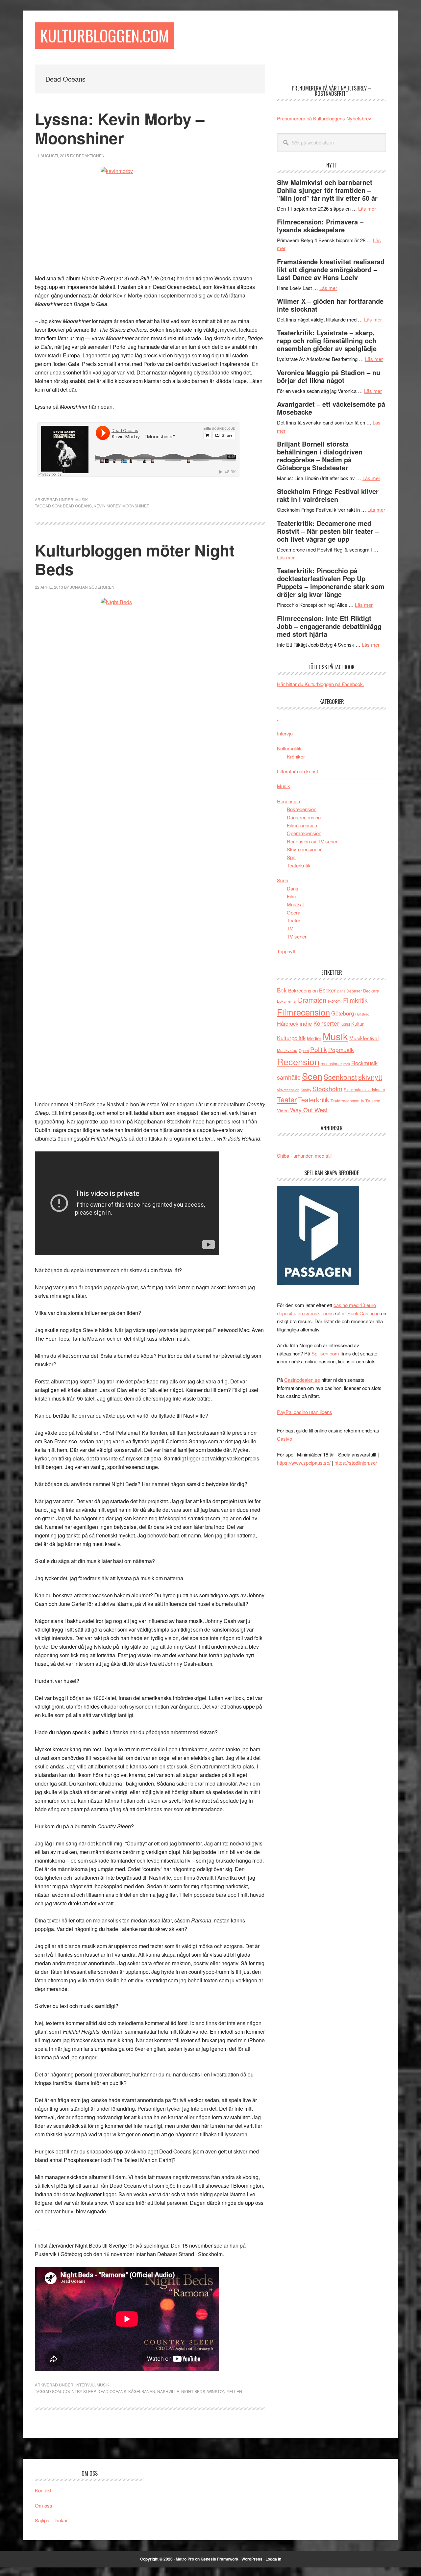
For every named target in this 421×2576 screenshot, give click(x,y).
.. (278, 719)
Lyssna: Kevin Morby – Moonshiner (120, 128)
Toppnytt (286, 951)
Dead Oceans (77, 506)
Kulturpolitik (289, 748)
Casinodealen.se (302, 1380)
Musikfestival (364, 1038)
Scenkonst (340, 1077)
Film (291, 896)
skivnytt (370, 1077)
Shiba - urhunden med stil (304, 1156)
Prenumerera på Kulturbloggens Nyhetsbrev (324, 118)
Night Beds (193, 2391)
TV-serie (373, 1101)
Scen (283, 880)
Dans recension (304, 817)
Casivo (285, 1439)
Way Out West (309, 1110)
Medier (314, 1038)
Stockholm (327, 1088)
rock (347, 1064)
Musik (82, 499)
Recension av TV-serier (312, 841)
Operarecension (304, 833)
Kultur (358, 1024)
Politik (319, 1049)
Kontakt (43, 2490)
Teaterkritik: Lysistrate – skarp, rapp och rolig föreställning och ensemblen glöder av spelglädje (327, 340)
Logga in (273, 2559)
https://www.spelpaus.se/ (304, 1463)
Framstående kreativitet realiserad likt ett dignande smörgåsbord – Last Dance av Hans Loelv (331, 269)
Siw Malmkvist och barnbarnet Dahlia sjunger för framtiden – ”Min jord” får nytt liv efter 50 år (327, 190)
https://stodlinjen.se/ (356, 1463)
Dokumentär (287, 1001)
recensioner (331, 1063)
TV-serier (297, 936)
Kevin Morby (107, 506)
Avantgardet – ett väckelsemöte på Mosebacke (331, 408)
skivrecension (288, 1090)
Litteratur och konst (297, 771)
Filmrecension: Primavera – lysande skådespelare (320, 226)
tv (362, 1101)
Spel (292, 857)
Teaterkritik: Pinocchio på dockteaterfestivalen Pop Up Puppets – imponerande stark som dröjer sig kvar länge (331, 582)
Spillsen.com (325, 1353)
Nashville (168, 2391)
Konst (345, 1024)
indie (306, 1023)
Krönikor (296, 756)
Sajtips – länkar (51, 2520)
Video (283, 1110)
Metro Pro (185, 2559)
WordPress (252, 2559)
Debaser (354, 991)
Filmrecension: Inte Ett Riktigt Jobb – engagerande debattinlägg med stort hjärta (329, 626)
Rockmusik (364, 1063)
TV (290, 928)
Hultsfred (362, 1014)
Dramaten (312, 1000)
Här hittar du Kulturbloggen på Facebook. (321, 684)
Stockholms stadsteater (364, 1089)
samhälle (289, 1077)
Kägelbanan (142, 2391)
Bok (282, 990)
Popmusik (341, 1050)
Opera (294, 912)
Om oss (44, 2505)
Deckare (371, 991)
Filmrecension (302, 825)
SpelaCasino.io (363, 1313)
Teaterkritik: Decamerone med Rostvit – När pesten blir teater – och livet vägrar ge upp (328, 531)
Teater (294, 920)
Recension (288, 801)
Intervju (85, 2385)
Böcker (327, 990)
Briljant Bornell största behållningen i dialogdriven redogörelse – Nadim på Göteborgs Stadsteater (320, 456)
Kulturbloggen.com (104, 35)
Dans (293, 888)
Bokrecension (302, 809)
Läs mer (367, 208)
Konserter (326, 1023)
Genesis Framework (220, 2559)
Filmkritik (355, 1000)
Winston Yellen (225, 2391)
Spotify (306, 1090)
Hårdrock (288, 1023)
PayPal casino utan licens (305, 1412)
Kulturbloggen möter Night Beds (135, 560)
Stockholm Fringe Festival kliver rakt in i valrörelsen (328, 495)
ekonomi (335, 1001)
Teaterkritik (299, 865)
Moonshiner (136, 506)
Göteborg (343, 1013)
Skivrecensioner (304, 849)
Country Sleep (79, 2391)
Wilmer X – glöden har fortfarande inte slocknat (330, 305)
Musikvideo (287, 1050)
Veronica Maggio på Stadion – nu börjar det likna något (329, 376)
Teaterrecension (345, 1101)
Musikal (295, 904)
